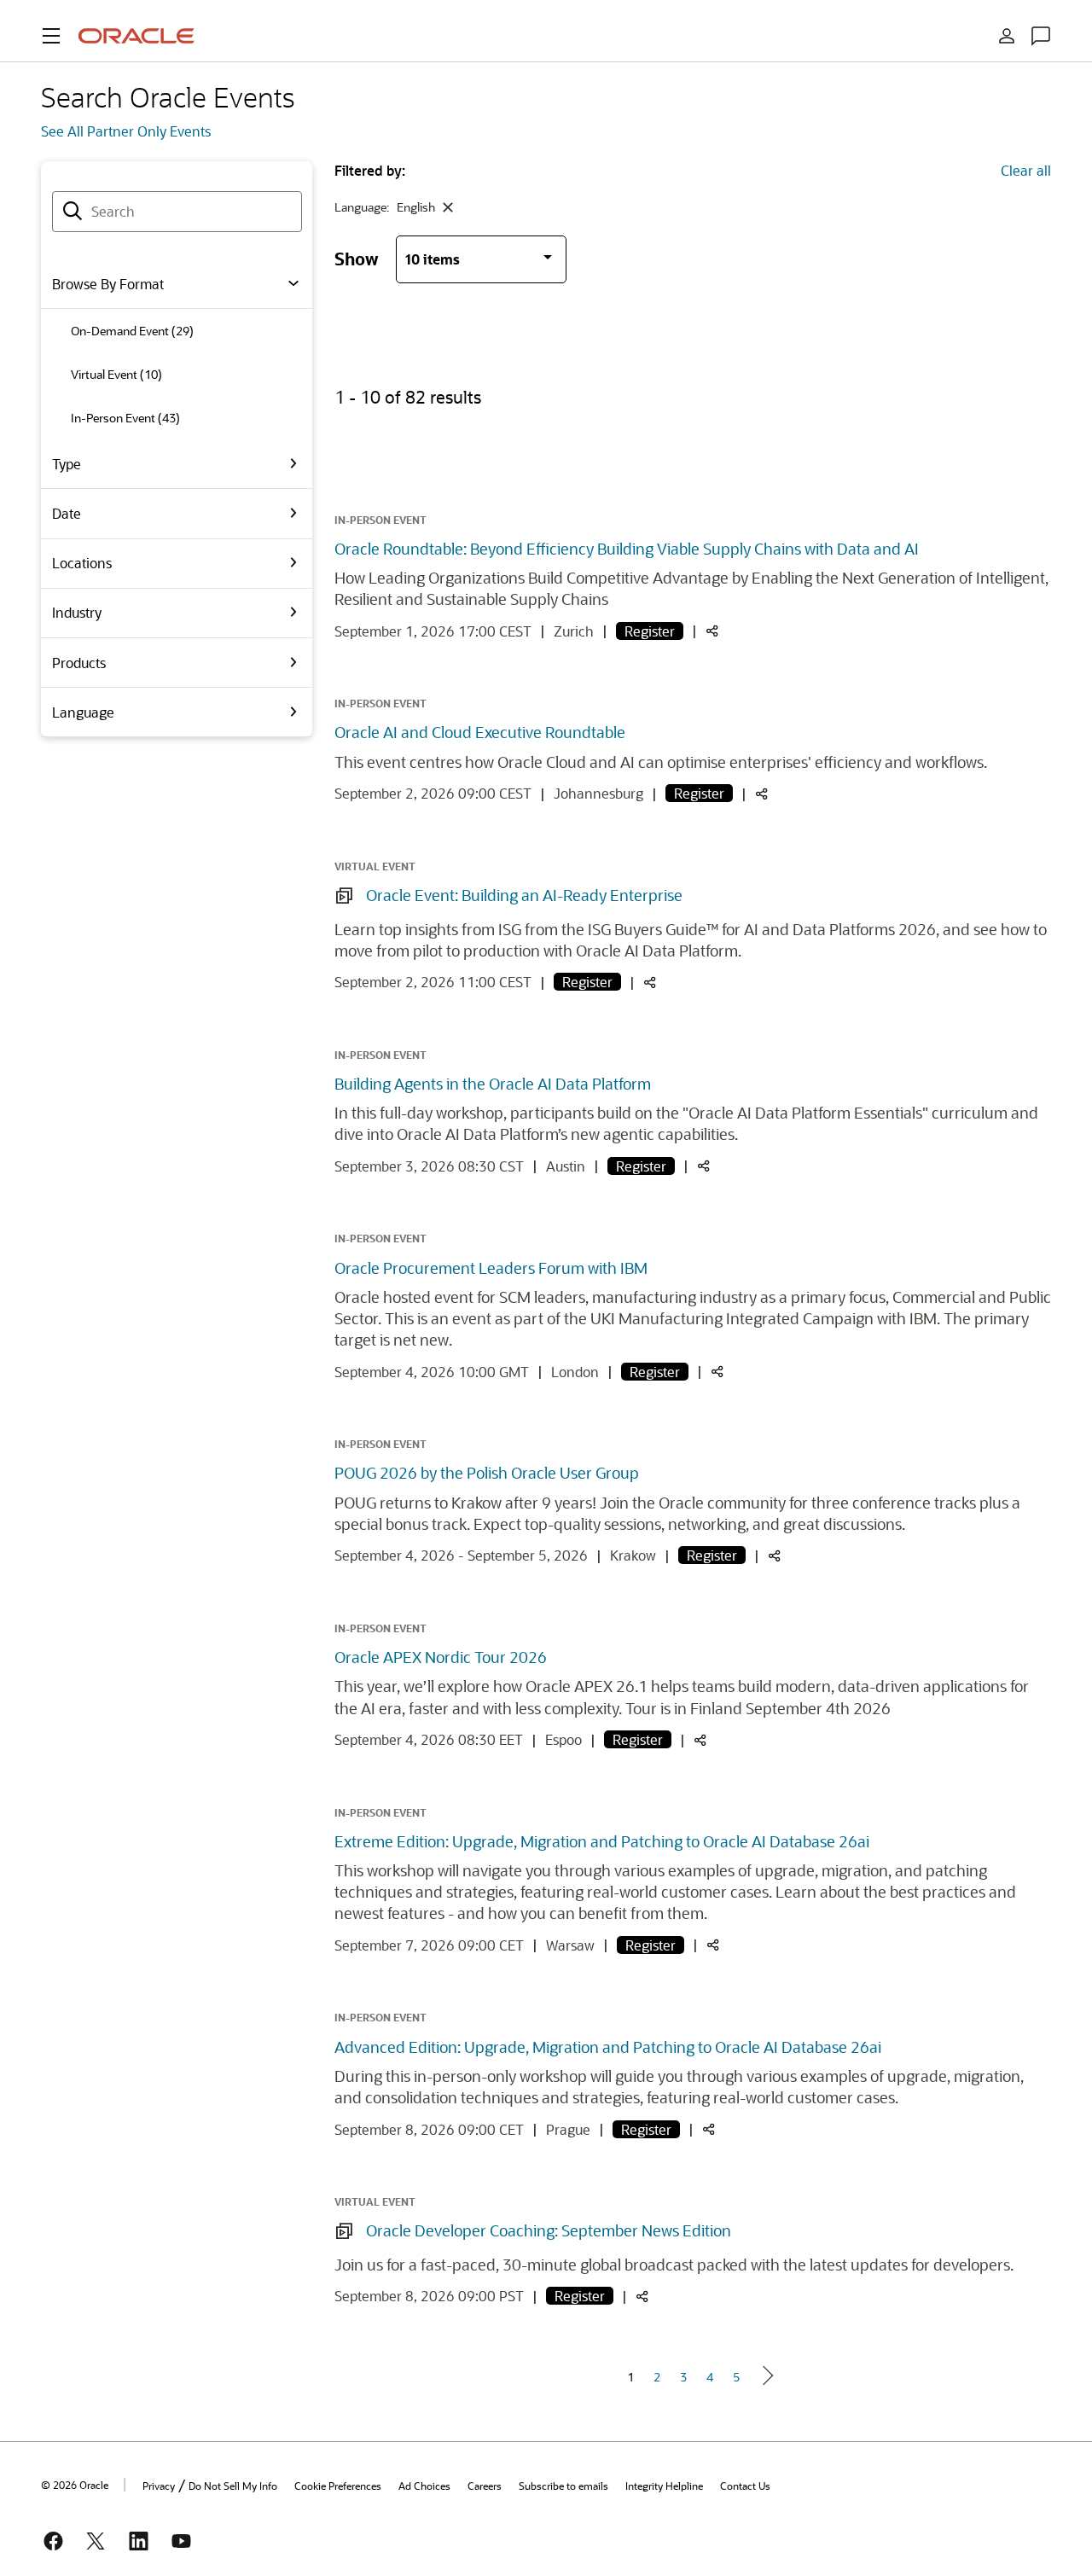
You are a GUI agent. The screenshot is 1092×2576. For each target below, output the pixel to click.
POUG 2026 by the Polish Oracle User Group (487, 1473)
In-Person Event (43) (125, 418)
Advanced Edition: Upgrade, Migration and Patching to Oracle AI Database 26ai (608, 2047)
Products (79, 663)
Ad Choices (424, 2486)
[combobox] (177, 212)
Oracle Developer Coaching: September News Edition (549, 2230)
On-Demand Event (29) (132, 331)
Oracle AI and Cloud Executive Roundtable (480, 732)
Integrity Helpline (664, 2486)
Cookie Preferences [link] (338, 2486)
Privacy (159, 2486)
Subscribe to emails (563, 2486)
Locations (82, 563)
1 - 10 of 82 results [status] (408, 397)
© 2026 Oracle (75, 2485)
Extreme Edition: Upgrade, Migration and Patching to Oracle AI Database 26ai (602, 1841)
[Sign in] (1007, 36)
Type (67, 464)
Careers (485, 2486)
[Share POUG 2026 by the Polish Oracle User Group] (775, 1557)
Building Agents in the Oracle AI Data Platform (493, 1084)
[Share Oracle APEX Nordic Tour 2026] (700, 1741)
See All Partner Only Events (126, 131)
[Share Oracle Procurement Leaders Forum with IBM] (717, 1372)
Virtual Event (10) (116, 374)
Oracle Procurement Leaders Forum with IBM (491, 1268)
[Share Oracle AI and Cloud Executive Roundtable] (762, 795)
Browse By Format (108, 284)
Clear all (1026, 170)
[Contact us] (1041, 36)
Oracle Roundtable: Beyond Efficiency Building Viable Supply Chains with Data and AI (627, 549)
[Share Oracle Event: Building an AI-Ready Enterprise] (650, 983)
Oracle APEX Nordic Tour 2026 (441, 1657)
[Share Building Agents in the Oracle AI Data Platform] (704, 1167)
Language (83, 712)
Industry (77, 612)
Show (357, 258)
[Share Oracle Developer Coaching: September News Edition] (642, 2297)
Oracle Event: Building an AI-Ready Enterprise (524, 895)
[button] (51, 36)
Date (67, 513)
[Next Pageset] (767, 2375)
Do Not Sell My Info (233, 2486)
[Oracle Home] (136, 36)
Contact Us (745, 2486)
